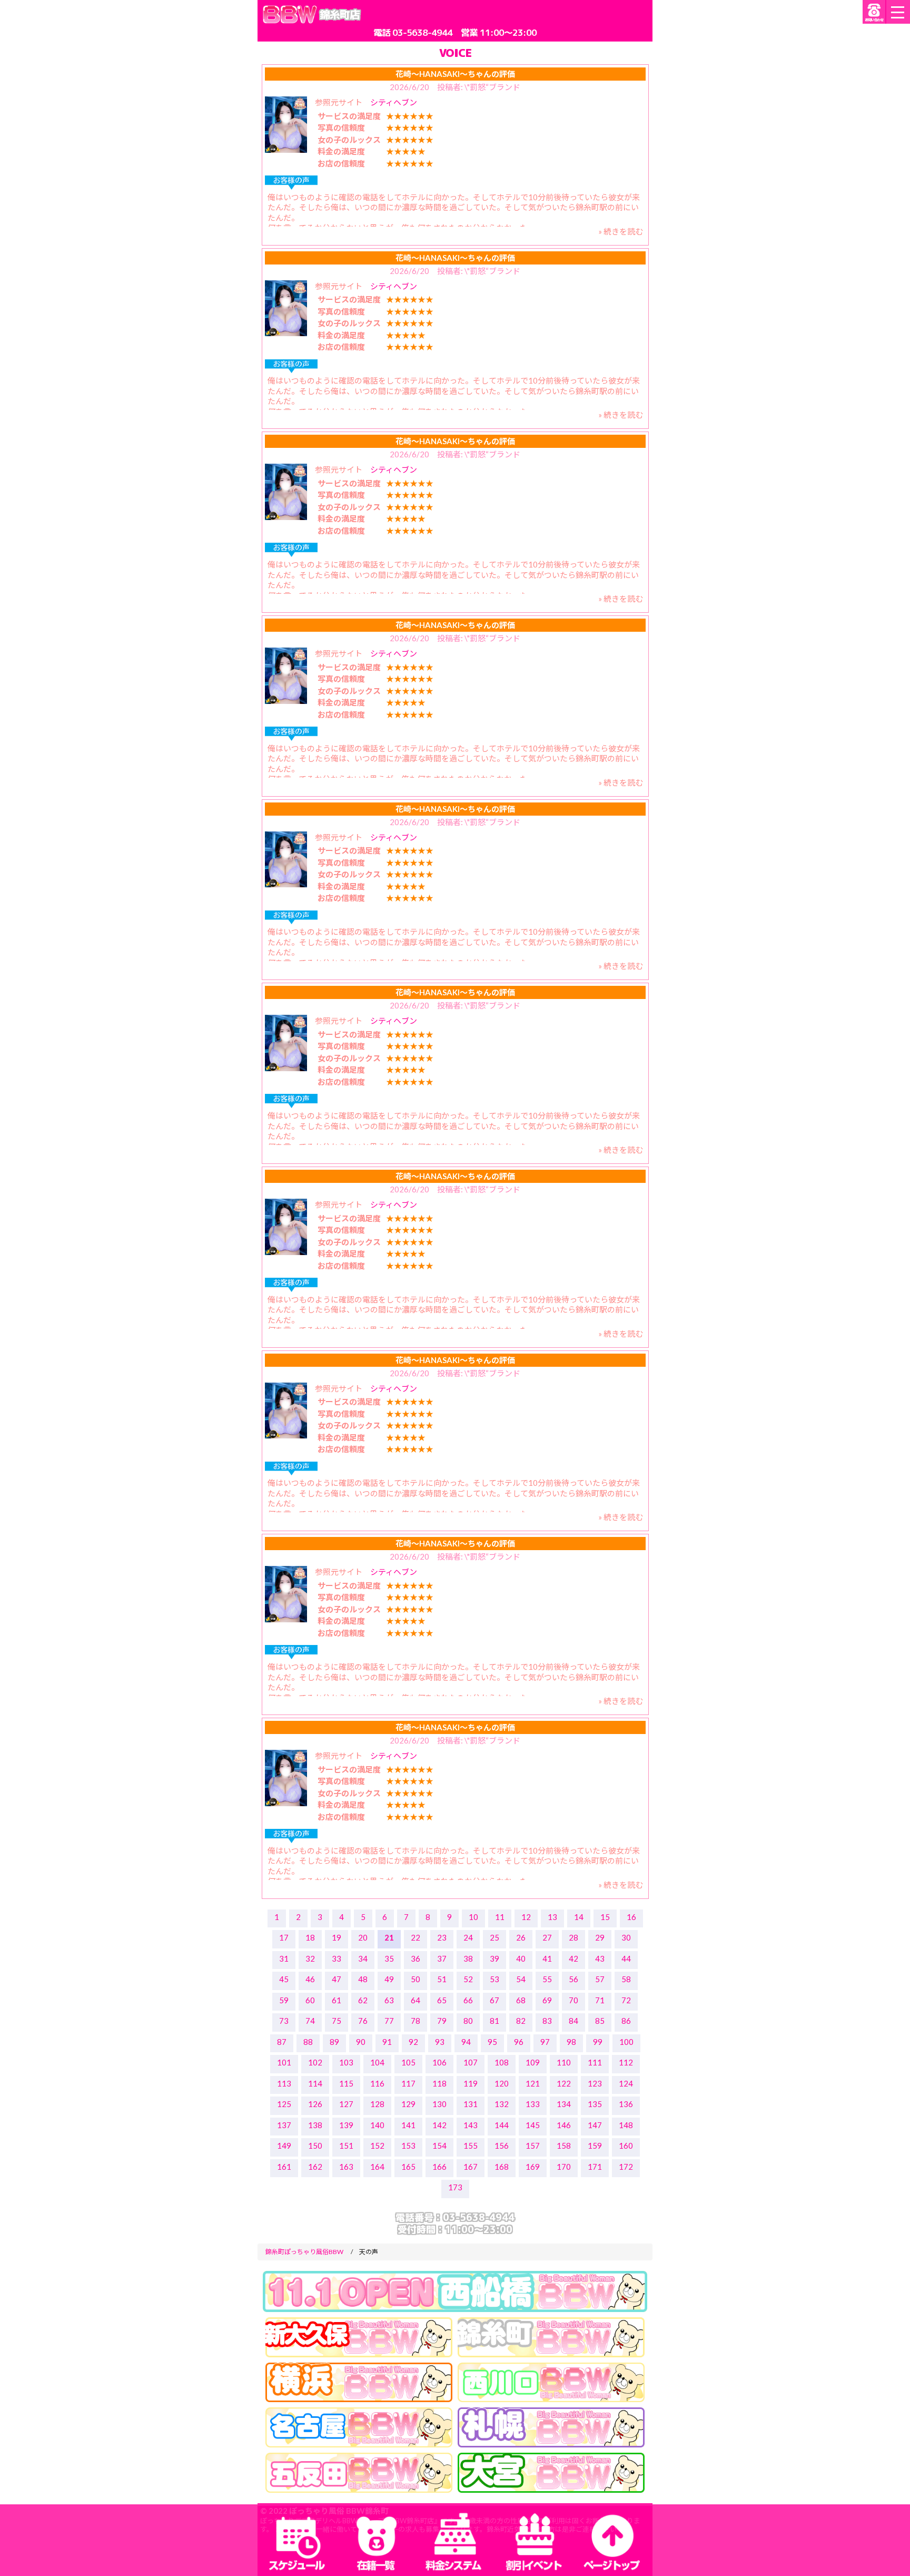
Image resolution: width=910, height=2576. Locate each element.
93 (440, 2042)
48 (363, 1979)
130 (439, 2104)
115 (346, 2083)
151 (346, 2146)
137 (284, 2125)
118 (439, 2083)
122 (564, 2083)
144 (502, 2125)
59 (284, 2000)
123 (595, 2083)
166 (439, 2167)
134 (564, 2104)
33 (337, 1958)
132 (502, 2104)
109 (533, 2062)
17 (284, 1937)
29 (600, 1937)
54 (521, 1979)
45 (284, 1979)
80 (468, 2021)
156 (502, 2146)
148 (626, 2125)
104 (377, 2062)
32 (310, 1958)
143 (471, 2125)
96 (519, 2042)
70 (573, 2000)
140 (377, 2125)
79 (442, 2021)
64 (416, 2000)
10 (473, 1917)
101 (284, 2062)
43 (600, 1958)
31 (284, 1958)
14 (579, 1917)
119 (471, 2083)
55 (547, 1979)
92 (413, 2042)
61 (337, 2000)
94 (466, 2042)
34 (363, 1958)
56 (573, 1979)
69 (547, 2000)
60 (310, 2000)
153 (408, 2146)
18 (310, 1937)
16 (631, 1917)
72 (626, 2000)
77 (389, 2021)
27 (547, 1937)
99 (598, 2042)
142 (439, 2125)
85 (600, 2021)
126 (315, 2104)
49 (389, 1979)
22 (416, 1937)
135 (595, 2104)
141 (408, 2125)
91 (387, 2042)
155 (471, 2146)
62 (363, 2000)
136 (626, 2104)
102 (315, 2062)
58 (626, 1979)
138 (315, 2125)
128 (377, 2104)
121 (533, 2083)
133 (533, 2104)
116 (377, 2083)
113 (284, 2083)
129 (408, 2104)
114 (315, 2083)
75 (337, 2021)
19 (337, 1937)
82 (521, 2021)
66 (468, 2000)
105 (408, 2062)
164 (377, 2167)
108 (502, 2062)
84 (573, 2021)
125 (284, 2104)
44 (626, 1958)
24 (468, 1937)
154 (439, 2146)
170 (564, 2167)
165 (408, 2167)
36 (416, 1958)
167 (471, 2167)
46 (310, 1979)
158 (564, 2146)
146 (564, 2125)
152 (377, 2146)
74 (310, 2021)
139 (346, 2125)
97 (545, 2042)
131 (471, 2104)
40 (521, 1958)
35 (389, 1958)
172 (626, 2167)
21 (389, 1937)
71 (600, 2000)
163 (346, 2167)
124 (626, 2083)
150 (315, 2146)
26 (521, 1937)
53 (494, 1979)
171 (595, 2167)
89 (334, 2042)
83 (547, 2021)
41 (547, 1958)
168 (502, 2167)
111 (595, 2062)
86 (626, 2021)
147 (595, 2125)
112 (626, 2062)
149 (284, 2146)
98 (571, 2042)
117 (408, 2083)
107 (471, 2062)
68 (521, 2000)
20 (363, 1937)
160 (626, 2146)
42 (573, 1958)
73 (284, 2021)
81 (494, 2021)
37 (442, 1958)
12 (526, 1917)
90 (361, 2042)
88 (308, 2042)
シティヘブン (394, 102)
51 (442, 1979)
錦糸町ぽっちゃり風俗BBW (304, 2252)
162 (315, 2167)
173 (455, 2187)
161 (284, 2167)
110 (564, 2062)
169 (533, 2167)
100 (626, 2042)
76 (363, 2021)
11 (500, 1917)
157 (533, 2146)
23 (442, 1937)
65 (442, 2000)
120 (502, 2083)
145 (533, 2125)
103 (346, 2062)
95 (492, 2042)
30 (626, 1937)
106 (439, 2062)
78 (416, 2021)
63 (389, 2000)
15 (605, 1917)
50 (416, 1979)
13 (552, 1917)
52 (468, 1979)
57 (600, 1979)
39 (494, 1958)
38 (468, 1958)
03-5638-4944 (422, 32)
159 (595, 2146)
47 (337, 1979)
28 (573, 1937)
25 (494, 1937)
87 (282, 2042)
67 (494, 2000)
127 (346, 2104)
